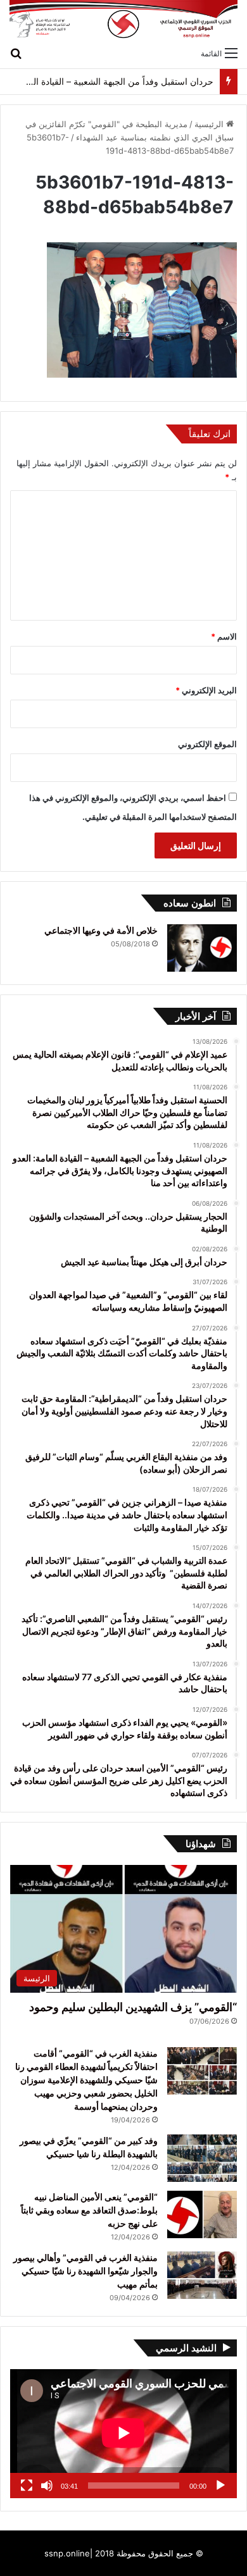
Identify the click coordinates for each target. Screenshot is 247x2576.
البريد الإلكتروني (206, 690)
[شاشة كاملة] (27, 2486)
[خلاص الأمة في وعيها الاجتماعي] (202, 948)
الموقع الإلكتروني (207, 744)
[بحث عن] (16, 53)
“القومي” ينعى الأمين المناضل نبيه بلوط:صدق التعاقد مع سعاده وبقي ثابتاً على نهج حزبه (89, 2210)
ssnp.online (67, 2553)
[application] (123, 2434)
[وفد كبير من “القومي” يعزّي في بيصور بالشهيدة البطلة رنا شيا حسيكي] (202, 2158)
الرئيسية (210, 124)
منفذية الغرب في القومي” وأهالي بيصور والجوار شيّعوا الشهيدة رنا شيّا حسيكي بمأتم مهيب (85, 2271)
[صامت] (47, 2486)
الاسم (224, 636)
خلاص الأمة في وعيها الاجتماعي (101, 930)
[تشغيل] (220, 2486)
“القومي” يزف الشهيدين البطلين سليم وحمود (133, 2007)
